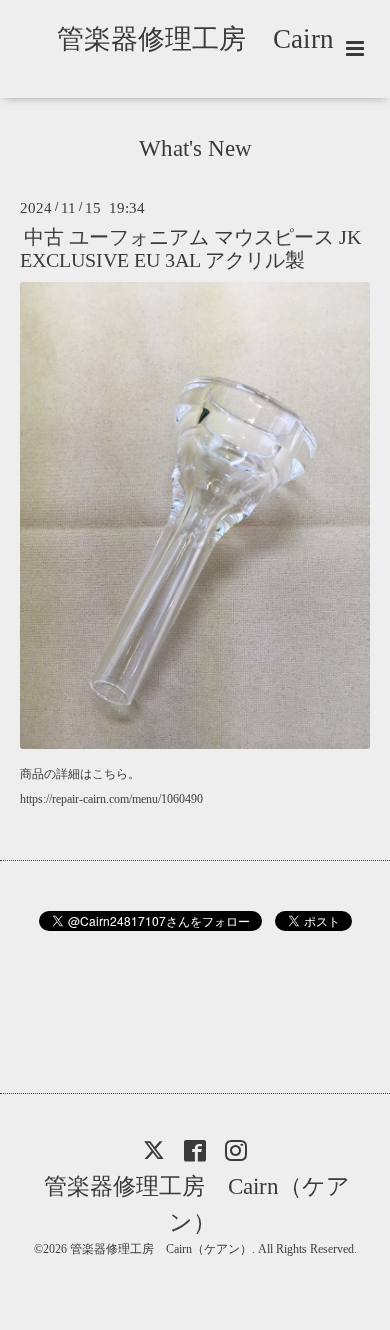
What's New (195, 148)
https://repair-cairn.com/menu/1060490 (111, 799)
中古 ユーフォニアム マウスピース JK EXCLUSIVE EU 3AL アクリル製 (190, 249)
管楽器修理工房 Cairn (209, 39)
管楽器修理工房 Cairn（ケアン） (197, 1203)
